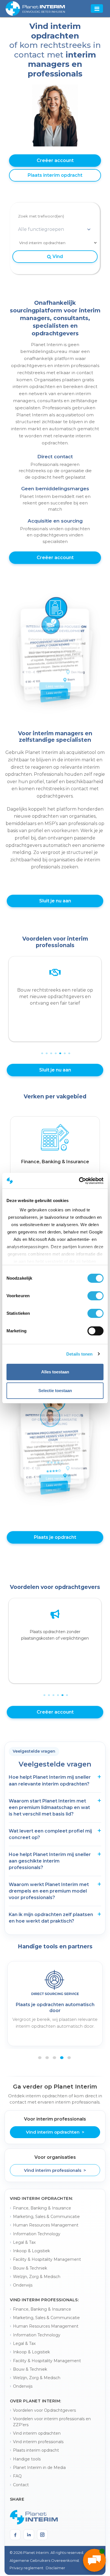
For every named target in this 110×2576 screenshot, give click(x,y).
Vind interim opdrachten (37, 2433)
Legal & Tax (24, 2242)
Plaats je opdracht (55, 1537)
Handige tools (27, 2459)
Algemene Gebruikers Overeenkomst (44, 2560)
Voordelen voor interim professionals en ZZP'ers (52, 2422)
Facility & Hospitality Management (47, 2259)
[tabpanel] (55, 1152)
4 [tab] (55, 1049)
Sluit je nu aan (55, 901)
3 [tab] (50, 1049)
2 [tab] (46, 1049)
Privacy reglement (27, 2568)
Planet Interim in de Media (39, 2468)
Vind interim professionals (38, 2442)
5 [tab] (60, 1049)
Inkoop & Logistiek (31, 2251)
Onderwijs (23, 2285)
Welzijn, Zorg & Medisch (37, 2277)
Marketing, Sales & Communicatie (46, 2217)
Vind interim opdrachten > (55, 2132)
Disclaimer (55, 2568)
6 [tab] (64, 1049)
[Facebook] (15, 2535)
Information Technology (37, 2234)
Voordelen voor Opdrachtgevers (44, 2410)
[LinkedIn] (29, 2535)
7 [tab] (69, 1049)
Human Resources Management (46, 2225)
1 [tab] (41, 1049)
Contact (21, 2485)
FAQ (17, 2476)
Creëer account (55, 160)
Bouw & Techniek (30, 2268)
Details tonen (79, 1354)
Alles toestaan (55, 1372)
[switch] (95, 1296)
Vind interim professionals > (55, 2170)
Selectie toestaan (55, 1391)
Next (105, 1002)
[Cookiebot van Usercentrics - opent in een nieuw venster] (79, 1181)
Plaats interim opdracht (55, 175)
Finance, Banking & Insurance (42, 2208)
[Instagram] (42, 2535)
